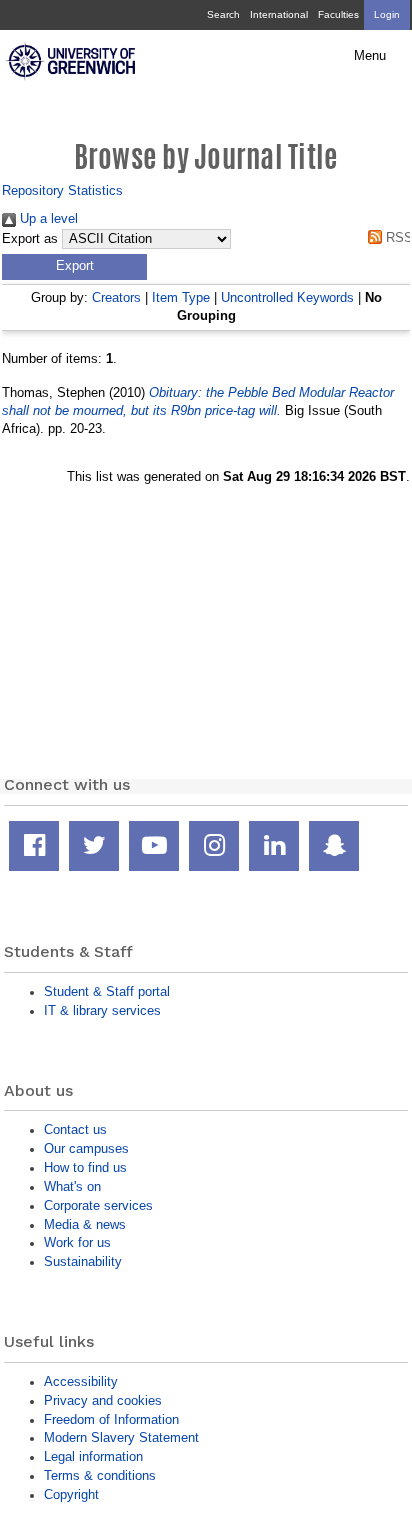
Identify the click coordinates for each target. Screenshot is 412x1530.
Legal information (93, 1456)
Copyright (71, 1494)
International (279, 14)
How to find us (85, 1167)
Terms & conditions (100, 1475)
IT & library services (102, 1010)
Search (223, 14)
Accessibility (81, 1381)
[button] (74, 267)
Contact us (75, 1129)
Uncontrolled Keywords (287, 297)
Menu (370, 56)
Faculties (338, 14)
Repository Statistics (62, 190)
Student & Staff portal (107, 991)
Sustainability (83, 1261)
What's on (72, 1186)
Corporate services (98, 1205)
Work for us (77, 1242)
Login (387, 14)
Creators (116, 297)
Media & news (85, 1224)
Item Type (181, 297)
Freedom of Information (111, 1419)
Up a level (47, 218)
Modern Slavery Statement (121, 1437)
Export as (30, 239)
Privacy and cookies (103, 1400)
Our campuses (86, 1148)
